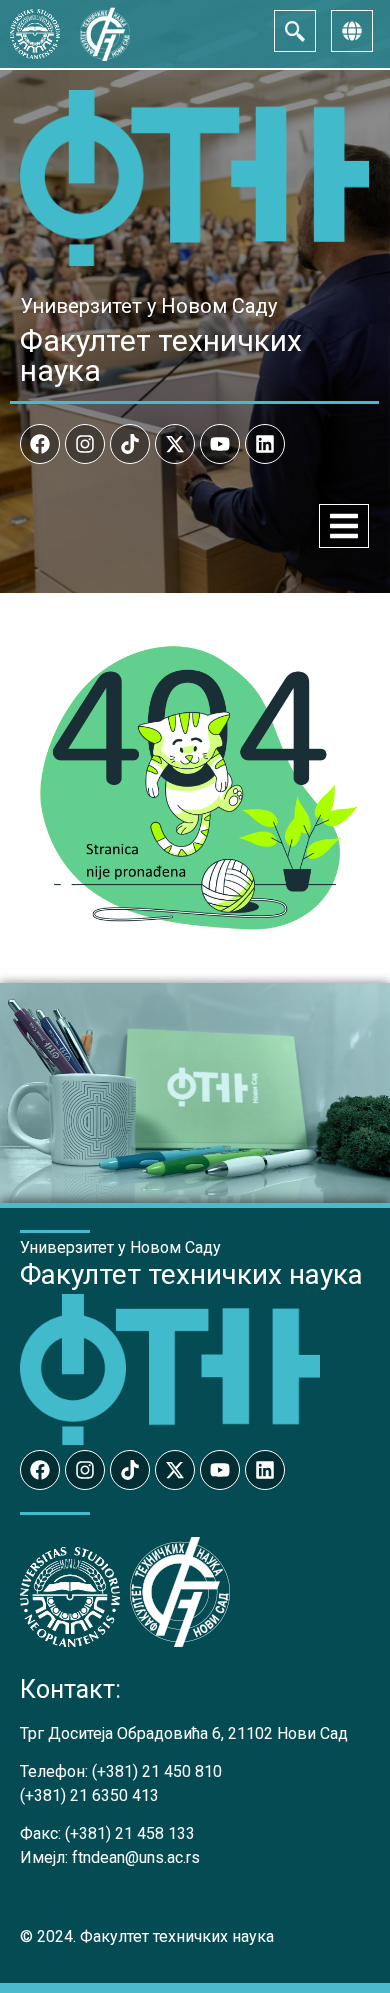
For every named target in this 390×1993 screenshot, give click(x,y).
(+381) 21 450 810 (157, 1771)
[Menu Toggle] (344, 526)
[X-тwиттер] (175, 444)
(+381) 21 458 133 (130, 1833)
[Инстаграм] (85, 444)
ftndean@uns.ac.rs (136, 1857)
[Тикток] (130, 444)
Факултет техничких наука (161, 355)
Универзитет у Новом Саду (148, 306)
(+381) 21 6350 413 (89, 1795)
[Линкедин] (265, 444)
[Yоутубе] (220, 444)
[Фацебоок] (40, 444)
